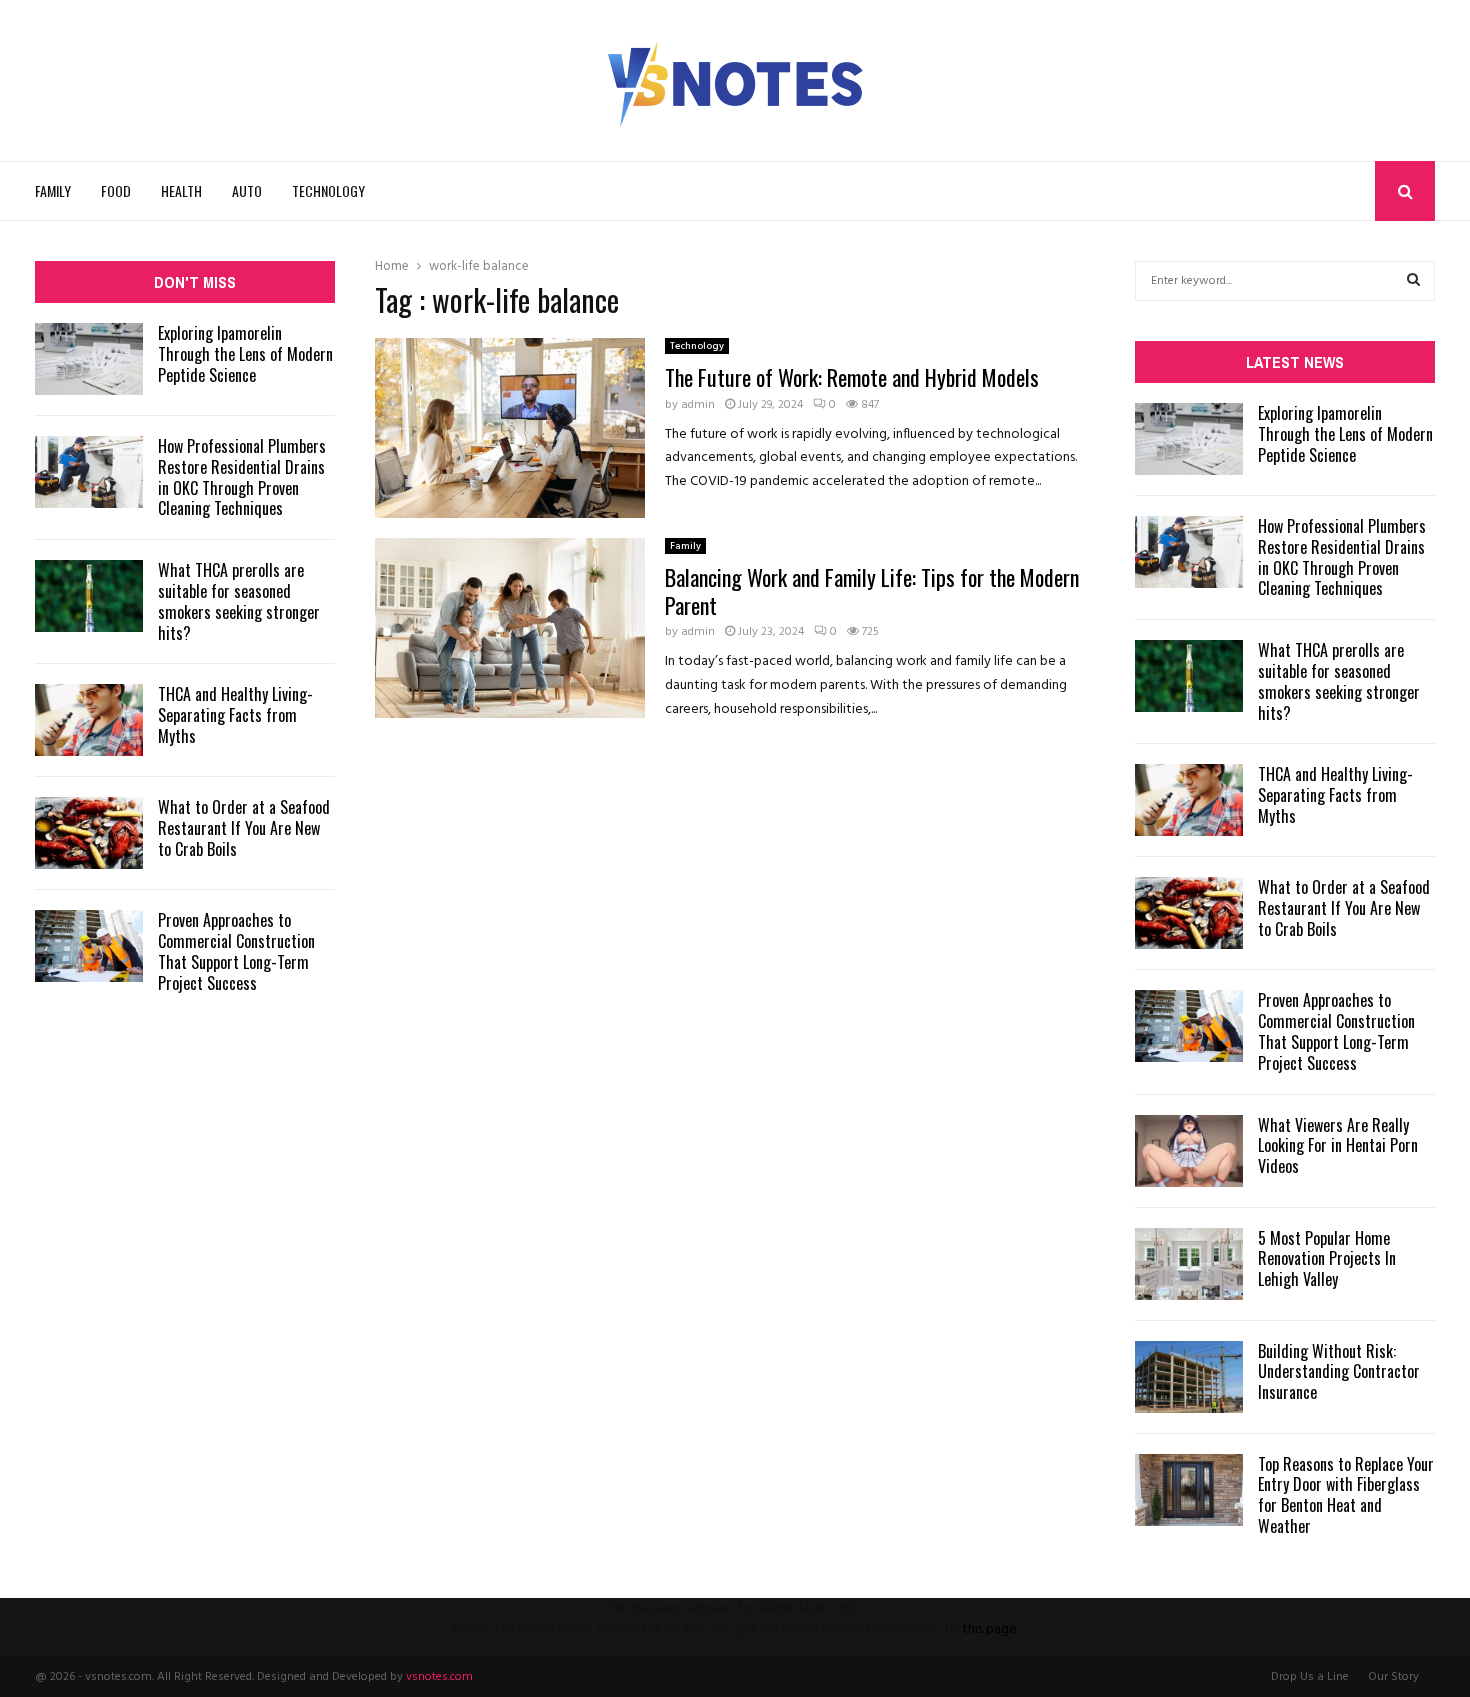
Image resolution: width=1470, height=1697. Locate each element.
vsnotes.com (439, 1677)
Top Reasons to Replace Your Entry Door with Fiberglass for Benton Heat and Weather (1346, 1495)
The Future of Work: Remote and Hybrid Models (852, 377)
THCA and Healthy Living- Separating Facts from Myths (235, 715)
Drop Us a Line (1310, 1677)
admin (698, 405)
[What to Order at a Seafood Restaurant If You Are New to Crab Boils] (89, 833)
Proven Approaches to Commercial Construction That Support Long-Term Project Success (236, 951)
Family (53, 190)
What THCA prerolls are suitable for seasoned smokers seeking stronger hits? (239, 601)
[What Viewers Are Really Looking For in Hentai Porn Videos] (1189, 1151)
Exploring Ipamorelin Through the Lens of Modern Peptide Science (245, 354)
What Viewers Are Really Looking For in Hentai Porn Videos (1338, 1146)
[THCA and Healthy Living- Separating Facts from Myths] (89, 720)
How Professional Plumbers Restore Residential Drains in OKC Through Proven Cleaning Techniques (242, 477)
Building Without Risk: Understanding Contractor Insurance (1339, 1372)
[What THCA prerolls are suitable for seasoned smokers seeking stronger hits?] (89, 596)
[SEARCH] (1413, 281)
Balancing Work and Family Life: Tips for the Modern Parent (872, 591)
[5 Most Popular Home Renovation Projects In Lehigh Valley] (1189, 1264)
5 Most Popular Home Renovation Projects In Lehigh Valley (1327, 1259)
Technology (328, 190)
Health (181, 190)
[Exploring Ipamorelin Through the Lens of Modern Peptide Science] (89, 359)
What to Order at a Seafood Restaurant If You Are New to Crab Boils (244, 828)
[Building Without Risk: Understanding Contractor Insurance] (1189, 1377)
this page (989, 1629)
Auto (247, 190)
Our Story (1393, 1677)
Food (116, 190)
